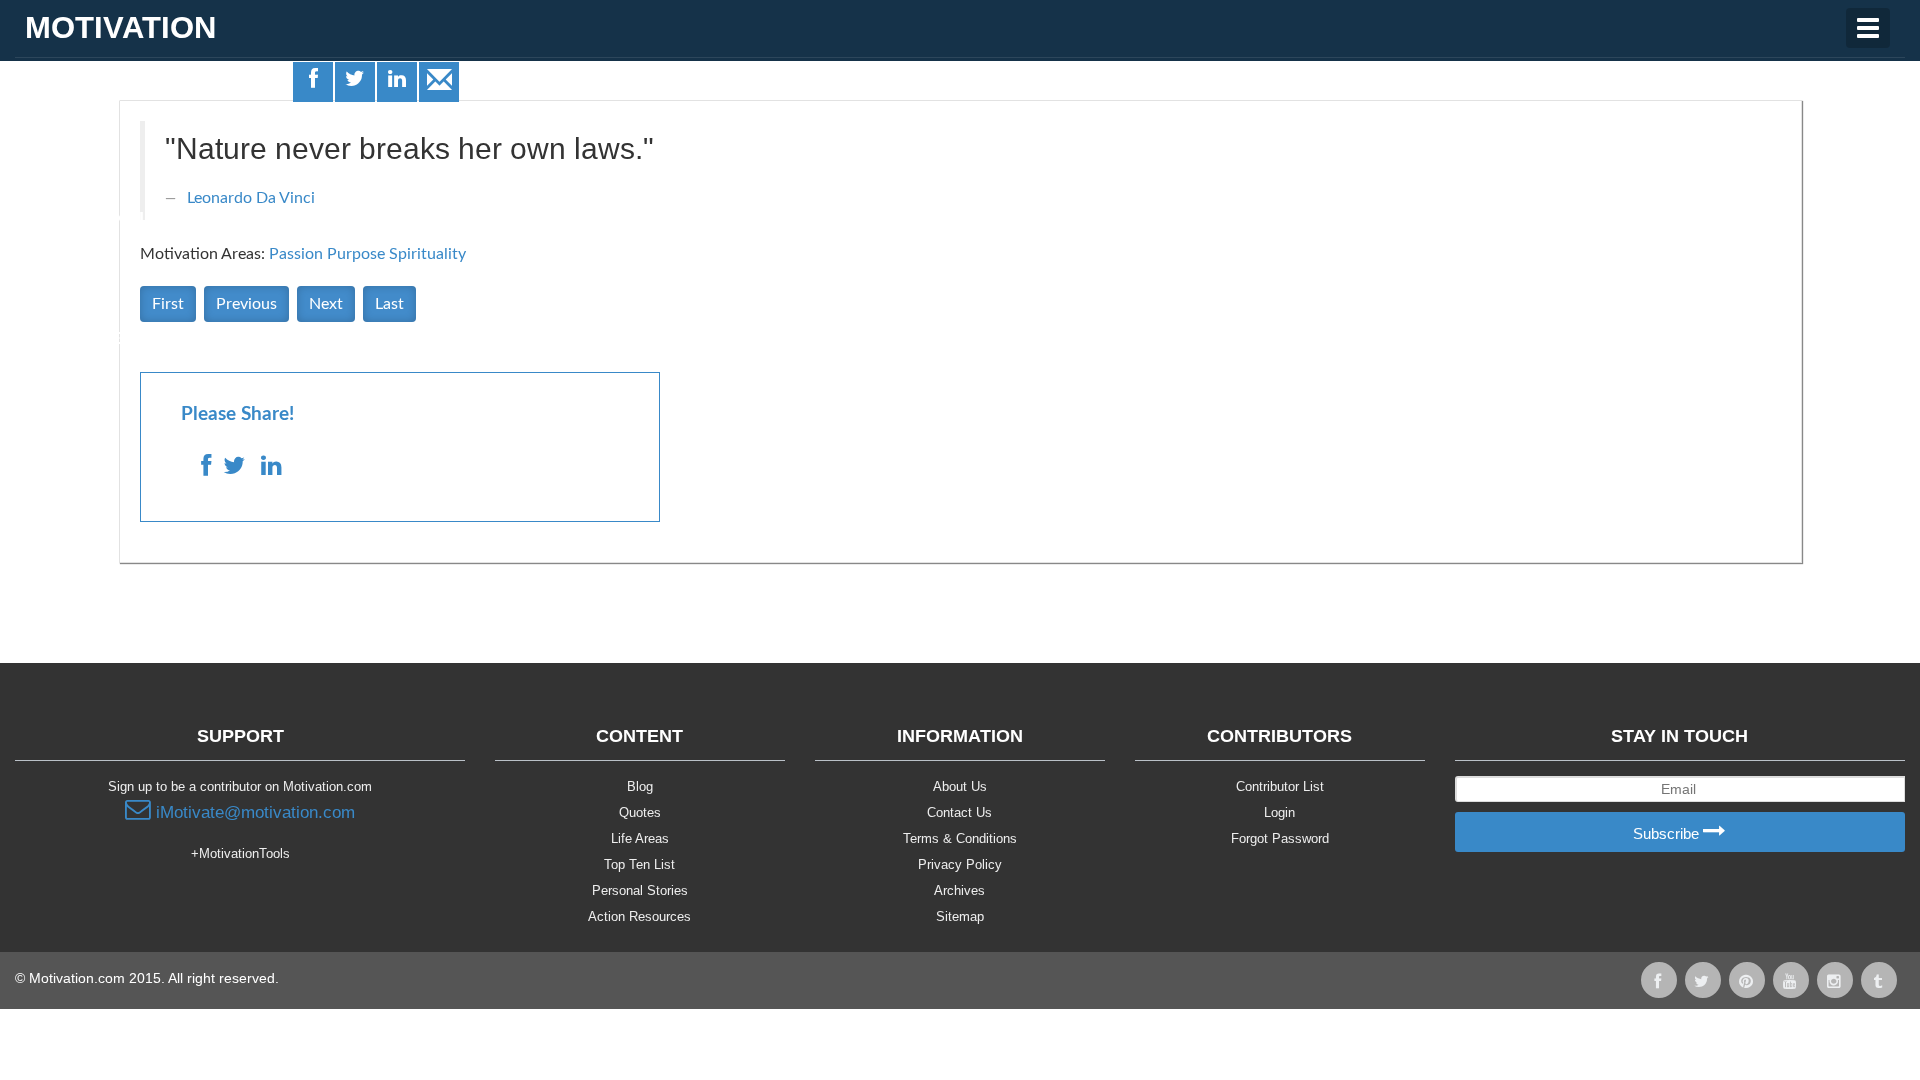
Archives (959, 890)
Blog (640, 786)
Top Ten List (639, 864)
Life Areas (68, 96)
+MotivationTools (240, 853)
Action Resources (639, 916)
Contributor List (1280, 786)
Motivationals (88, 218)
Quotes (55, 157)
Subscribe (1668, 833)
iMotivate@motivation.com (253, 812)
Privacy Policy (960, 864)
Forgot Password (1280, 838)
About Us (960, 786)
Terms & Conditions (960, 838)
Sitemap (960, 916)
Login (1279, 812)
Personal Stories (640, 890)
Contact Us (959, 812)
